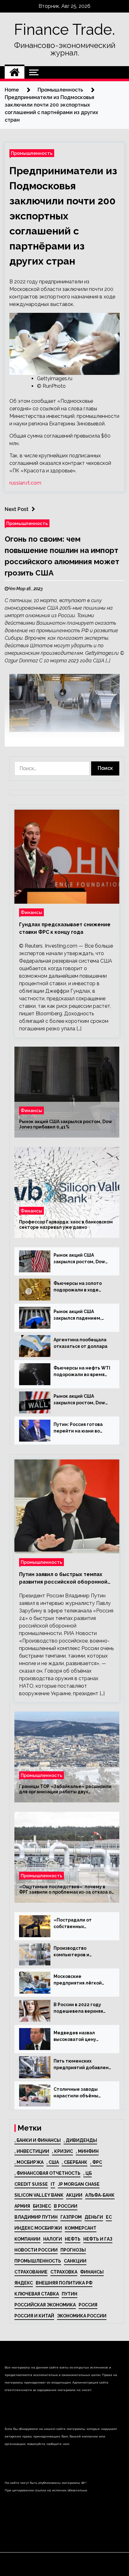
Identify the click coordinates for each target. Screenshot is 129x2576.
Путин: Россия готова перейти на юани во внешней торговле (78, 1428)
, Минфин (87, 2151)
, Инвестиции (32, 2151)
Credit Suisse (31, 2184)
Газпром (71, 2217)
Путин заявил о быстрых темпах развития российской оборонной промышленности (63, 1579)
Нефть (73, 2239)
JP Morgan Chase (79, 2184)
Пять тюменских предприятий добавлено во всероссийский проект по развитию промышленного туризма (83, 2065)
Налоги (53, 2239)
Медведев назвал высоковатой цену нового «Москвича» (76, 2037)
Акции (74, 2195)
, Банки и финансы (38, 2140)
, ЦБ (88, 2173)
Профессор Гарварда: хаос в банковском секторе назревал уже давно (66, 1225)
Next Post (17, 509)
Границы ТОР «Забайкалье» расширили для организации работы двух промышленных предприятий (65, 1789)
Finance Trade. (64, 29)
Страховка (64, 2272)
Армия (22, 2206)
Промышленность (32, 153)
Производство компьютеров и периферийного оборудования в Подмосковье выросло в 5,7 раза (81, 1952)
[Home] (15, 72)
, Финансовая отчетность (47, 2173)
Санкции (75, 2261)
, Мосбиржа (29, 2162)
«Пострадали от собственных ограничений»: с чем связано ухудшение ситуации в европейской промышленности (82, 1924)
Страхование (31, 2272)
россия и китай (34, 2316)
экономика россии (82, 2316)
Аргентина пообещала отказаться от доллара (80, 1343)
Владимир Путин (36, 2217)
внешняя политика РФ (64, 2283)
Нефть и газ (98, 2239)
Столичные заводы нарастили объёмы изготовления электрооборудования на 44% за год (80, 2093)
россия (88, 2305)
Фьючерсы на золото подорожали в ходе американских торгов (79, 1287)
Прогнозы (73, 2250)
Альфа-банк (100, 2195)
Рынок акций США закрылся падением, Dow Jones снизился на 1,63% (80, 1315)
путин (70, 2294)
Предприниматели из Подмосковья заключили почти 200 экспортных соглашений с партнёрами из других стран (63, 216)
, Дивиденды (80, 2140)
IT (53, 2184)
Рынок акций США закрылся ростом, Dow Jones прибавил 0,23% (79, 1259)
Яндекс (24, 2283)
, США (53, 2162)
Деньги (94, 2217)
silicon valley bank (39, 2195)
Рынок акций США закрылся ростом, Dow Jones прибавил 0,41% (66, 1124)
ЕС (109, 2217)
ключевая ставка (37, 2294)
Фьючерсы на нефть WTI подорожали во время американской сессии (82, 1372)
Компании (27, 2239)
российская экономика (45, 2305)
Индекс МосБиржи (38, 2228)
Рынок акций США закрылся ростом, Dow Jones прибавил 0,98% (79, 1400)
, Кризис (62, 2151)
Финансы (31, 912)
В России (66, 2206)
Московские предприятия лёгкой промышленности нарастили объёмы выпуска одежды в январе (78, 1980)
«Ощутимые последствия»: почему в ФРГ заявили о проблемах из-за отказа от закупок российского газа (67, 1890)
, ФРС (96, 2162)
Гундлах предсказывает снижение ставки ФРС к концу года (65, 928)
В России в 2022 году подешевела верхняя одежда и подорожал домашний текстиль (79, 2008)
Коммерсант (81, 2228)
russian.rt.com (25, 483)
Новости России (36, 2250)
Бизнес (42, 2206)
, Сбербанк (75, 2162)
